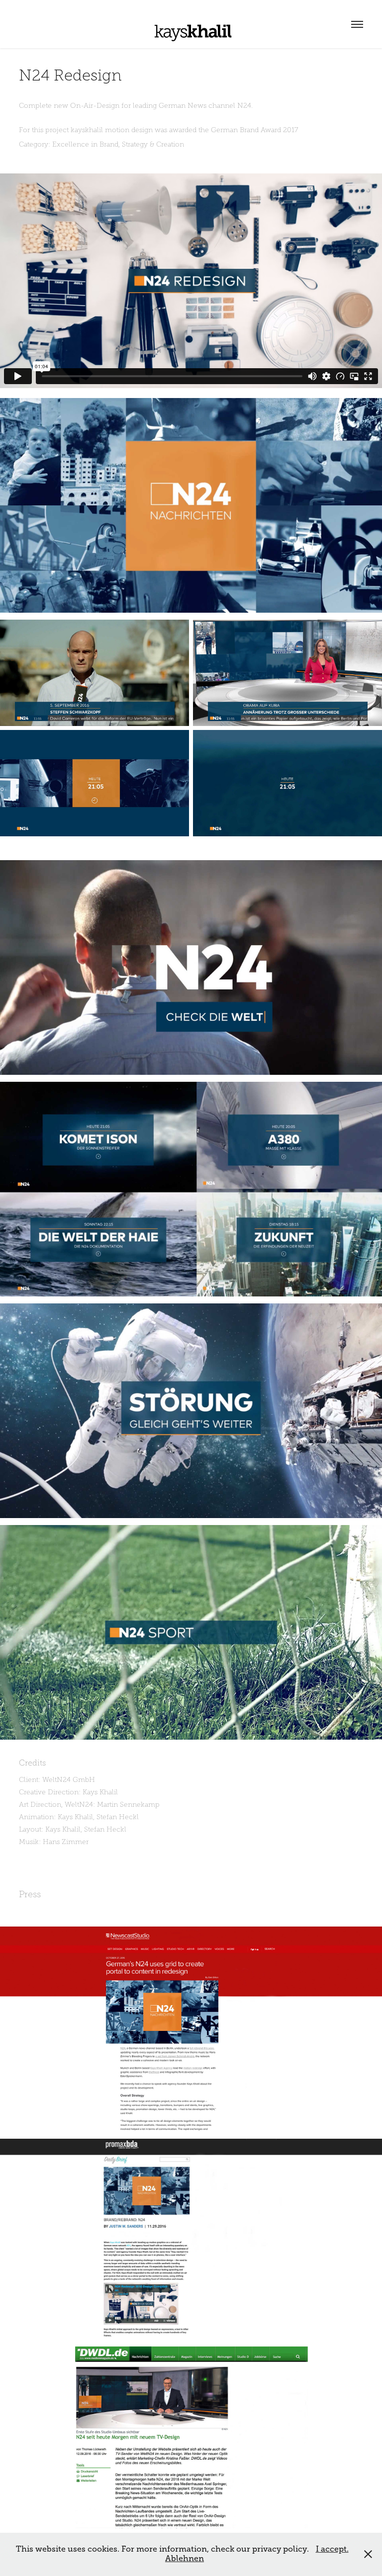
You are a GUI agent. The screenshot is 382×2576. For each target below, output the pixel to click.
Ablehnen (185, 2559)
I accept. (332, 2549)
